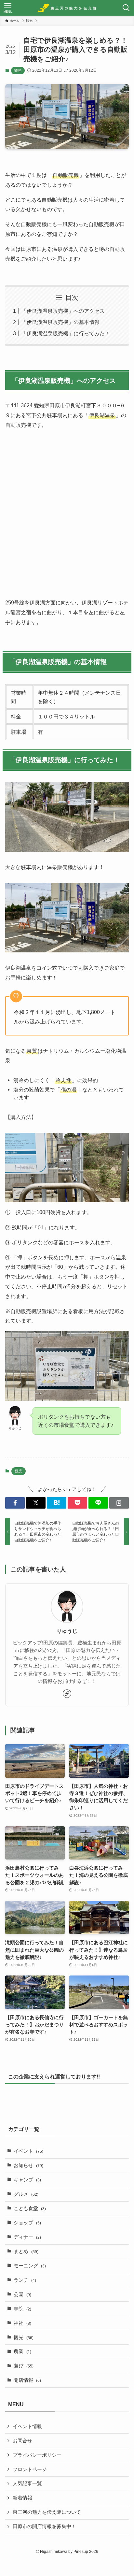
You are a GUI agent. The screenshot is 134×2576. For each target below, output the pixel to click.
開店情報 (27, 2380)
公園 (22, 2294)
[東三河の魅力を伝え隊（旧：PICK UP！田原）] (67, 8)
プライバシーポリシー (37, 2455)
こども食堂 (30, 2208)
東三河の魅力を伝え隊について (47, 2512)
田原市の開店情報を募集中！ (44, 2526)
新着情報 (22, 2498)
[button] (15, 1503)
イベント (28, 2151)
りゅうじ (67, 1631)
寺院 (22, 2309)
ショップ (27, 2223)
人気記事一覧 (27, 2483)
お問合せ (22, 2441)
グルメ (26, 2194)
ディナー (27, 2237)
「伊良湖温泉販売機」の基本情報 (60, 322)
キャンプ (27, 2180)
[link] (67, 1694)
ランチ (25, 2280)
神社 (22, 2323)
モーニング (30, 2266)
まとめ (26, 2251)
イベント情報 (27, 2426)
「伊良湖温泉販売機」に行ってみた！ (66, 333)
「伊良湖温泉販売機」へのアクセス (63, 311)
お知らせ (28, 2165)
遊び (24, 2366)
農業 (22, 2352)
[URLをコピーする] (119, 1503)
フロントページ (30, 2469)
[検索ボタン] (126, 8)
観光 (18, 70)
